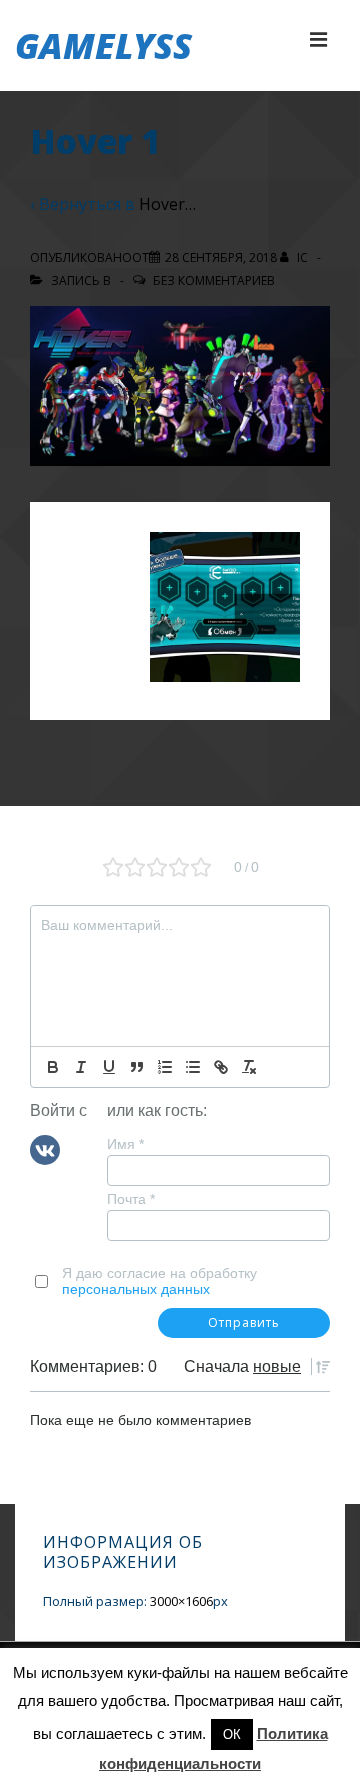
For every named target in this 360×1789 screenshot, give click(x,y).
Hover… (167, 204)
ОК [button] (232, 1734)
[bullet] (193, 1067)
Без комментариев (214, 280)
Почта (131, 1199)
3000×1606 (181, 1601)
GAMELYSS (103, 45)
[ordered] (165, 1067)
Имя (125, 1144)
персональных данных (136, 1289)
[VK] (45, 1148)
